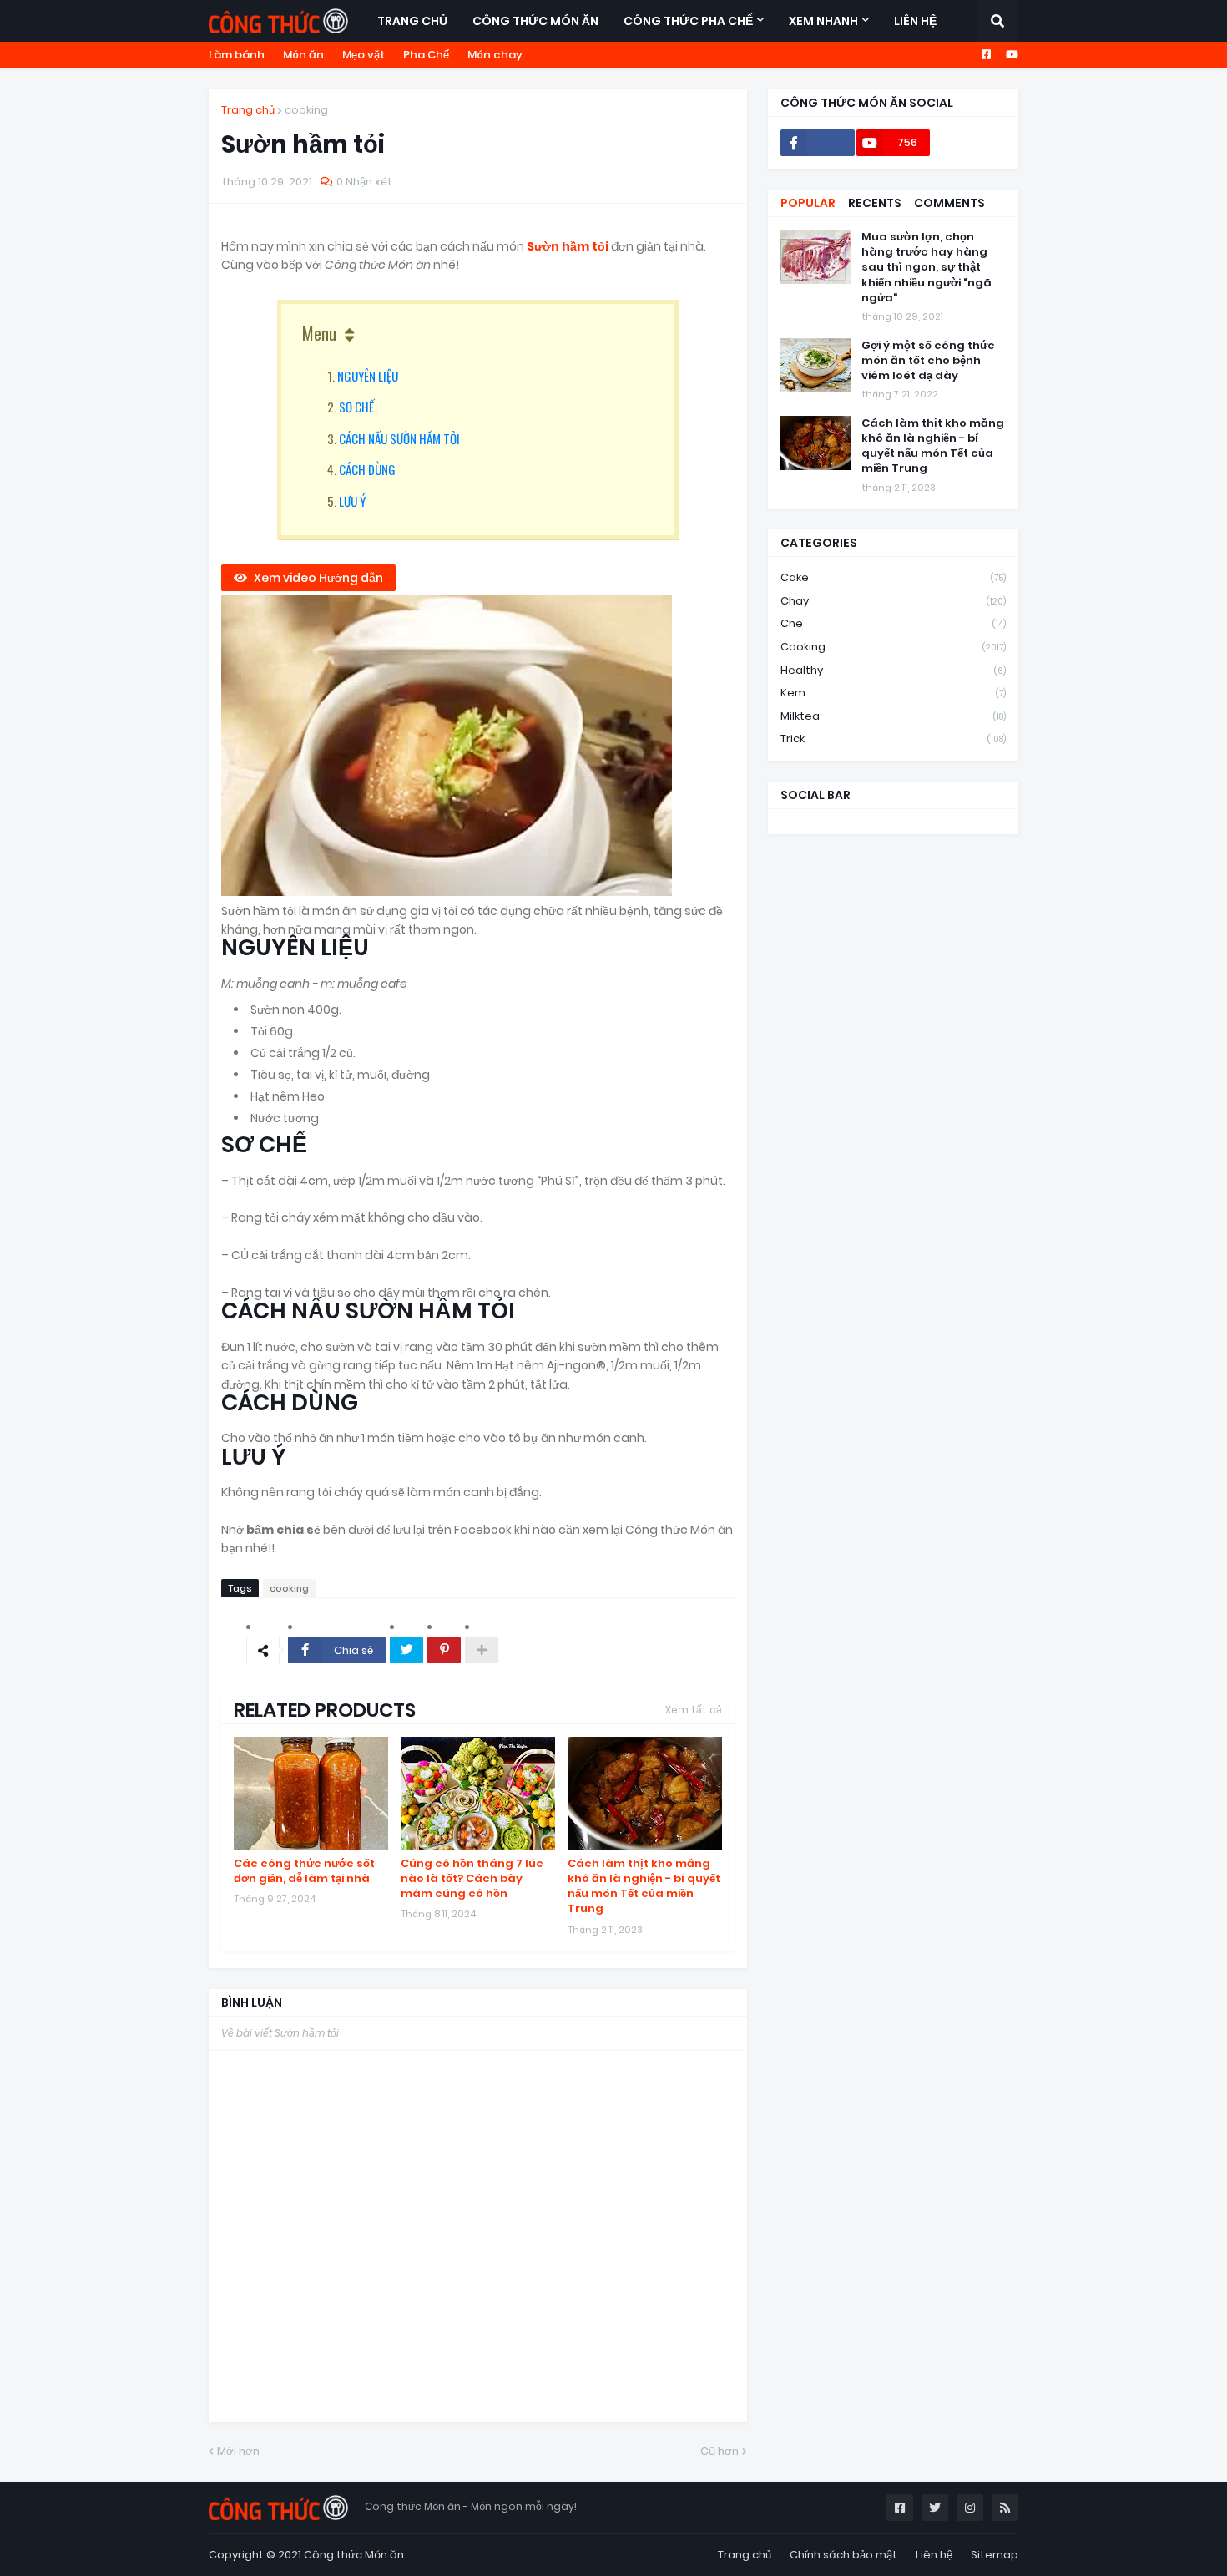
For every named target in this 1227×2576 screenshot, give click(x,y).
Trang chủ (248, 110)
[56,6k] (818, 143)
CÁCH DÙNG (367, 469)
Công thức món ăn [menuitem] (535, 21)
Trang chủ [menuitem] (412, 21)
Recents (875, 203)
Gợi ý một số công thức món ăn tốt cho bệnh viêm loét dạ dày (928, 361)
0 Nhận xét (364, 182)
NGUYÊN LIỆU (368, 376)
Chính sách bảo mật (843, 2555)
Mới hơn (238, 2451)
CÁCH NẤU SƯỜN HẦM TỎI (399, 438)
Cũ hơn (720, 2451)
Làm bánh (237, 55)
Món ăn (303, 55)
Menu (319, 333)
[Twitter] (406, 1650)
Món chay (495, 55)
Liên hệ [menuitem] (915, 21)
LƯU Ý (352, 501)
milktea (893, 716)
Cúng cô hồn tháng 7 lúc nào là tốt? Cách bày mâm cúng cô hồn (472, 1879)
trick (893, 739)
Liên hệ (934, 2555)
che (893, 623)
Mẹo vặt (364, 55)
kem (893, 693)
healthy (893, 670)
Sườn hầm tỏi (569, 246)
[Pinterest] (444, 1650)
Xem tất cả (694, 1710)
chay (893, 601)
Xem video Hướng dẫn (318, 578)
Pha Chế (426, 55)
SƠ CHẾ (356, 407)
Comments (949, 203)
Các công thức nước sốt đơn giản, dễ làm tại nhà (304, 1871)
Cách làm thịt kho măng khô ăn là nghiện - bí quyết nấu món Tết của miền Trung (644, 1887)
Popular (808, 203)
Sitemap (995, 2555)
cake (893, 577)
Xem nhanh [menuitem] (823, 21)
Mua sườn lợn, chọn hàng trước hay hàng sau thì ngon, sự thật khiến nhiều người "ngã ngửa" (927, 268)
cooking (306, 110)
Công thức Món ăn (354, 2555)
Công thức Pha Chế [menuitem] (688, 21)
